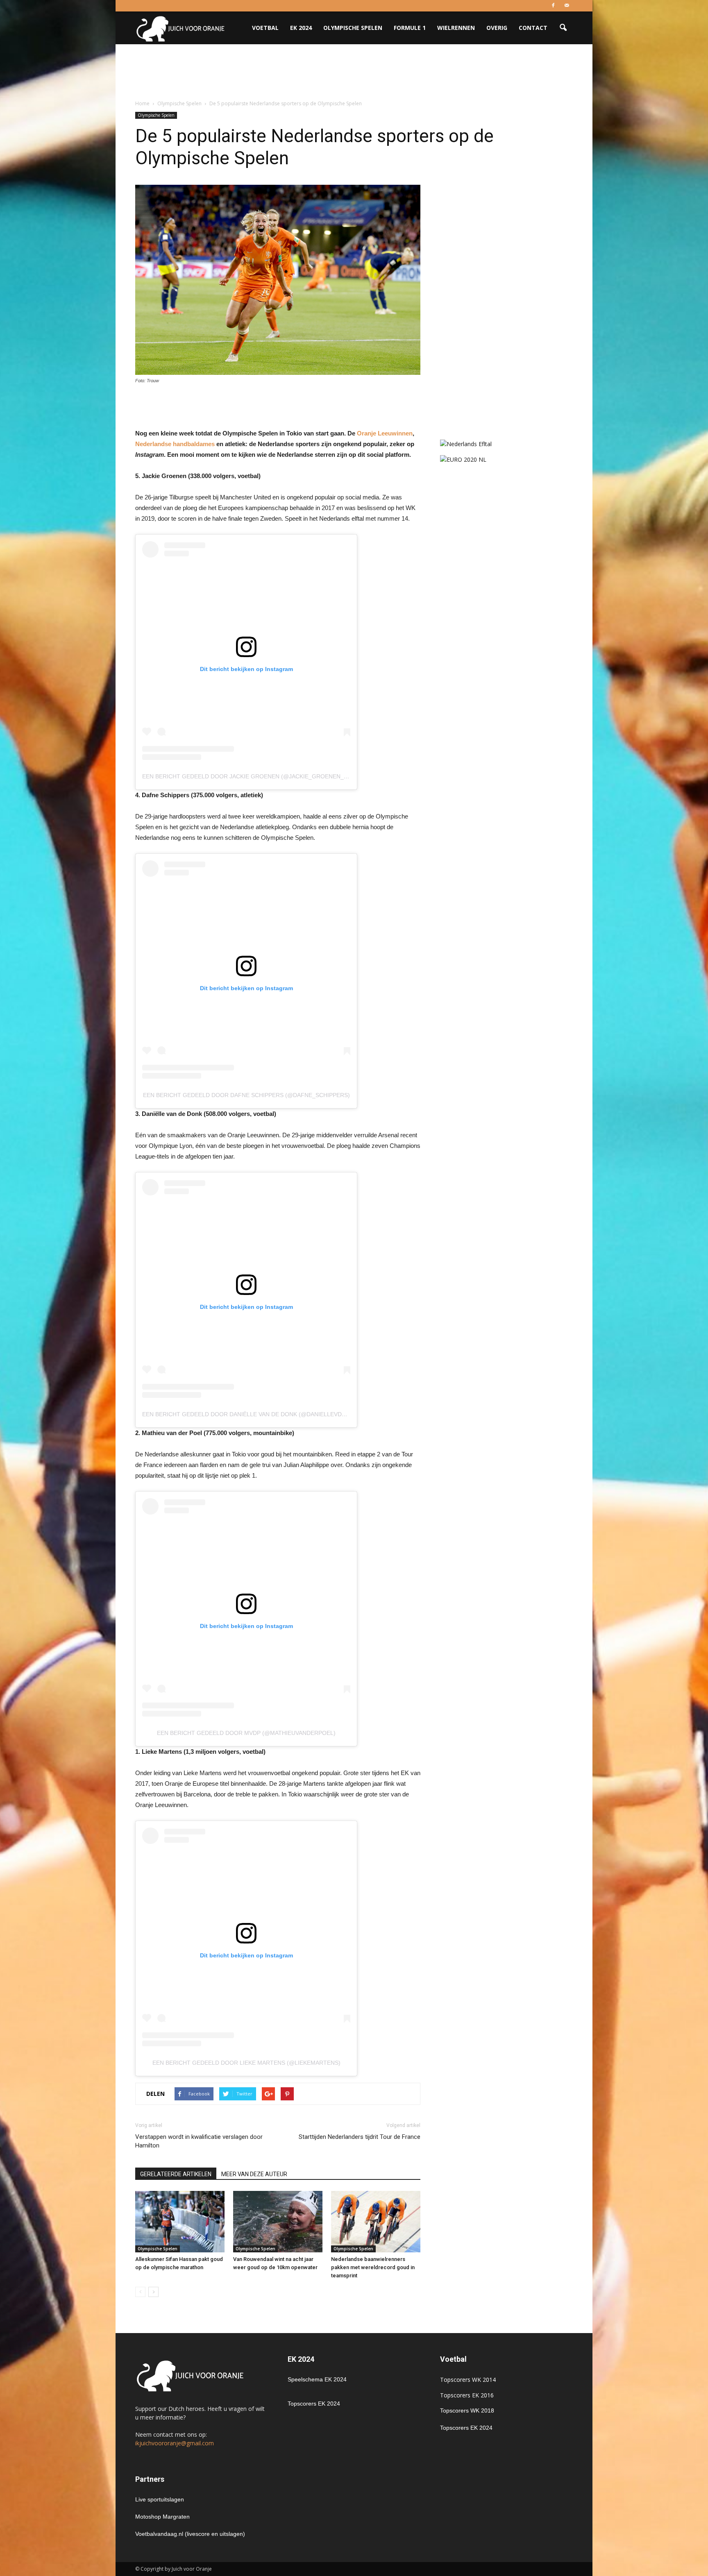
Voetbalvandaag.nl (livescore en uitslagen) (190, 2534)
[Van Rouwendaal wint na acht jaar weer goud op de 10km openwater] (278, 2222)
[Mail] (567, 6)
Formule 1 (410, 28)
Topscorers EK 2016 (467, 2395)
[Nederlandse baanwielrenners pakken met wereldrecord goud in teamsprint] (376, 2222)
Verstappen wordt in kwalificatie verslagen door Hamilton (199, 2141)
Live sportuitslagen (160, 2499)
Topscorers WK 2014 (468, 2380)
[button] (563, 28)
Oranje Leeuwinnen (385, 433)
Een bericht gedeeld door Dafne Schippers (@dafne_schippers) (246, 1095)
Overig (497, 28)
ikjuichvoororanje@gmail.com (175, 2443)
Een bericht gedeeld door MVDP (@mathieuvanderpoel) (246, 1733)
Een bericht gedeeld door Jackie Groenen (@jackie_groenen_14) (247, 776)
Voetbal (265, 28)
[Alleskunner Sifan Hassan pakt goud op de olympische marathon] (180, 2222)
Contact (533, 28)
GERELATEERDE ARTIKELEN (176, 2174)
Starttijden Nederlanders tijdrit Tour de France (360, 2137)
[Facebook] (553, 6)
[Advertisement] (354, 73)
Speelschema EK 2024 (317, 2379)
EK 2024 (301, 28)
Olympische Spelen (353, 28)
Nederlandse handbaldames (175, 444)
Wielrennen (456, 28)
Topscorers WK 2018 (467, 2410)
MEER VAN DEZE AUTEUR (254, 2174)
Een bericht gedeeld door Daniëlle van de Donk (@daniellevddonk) (251, 1414)
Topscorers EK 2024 (314, 2404)
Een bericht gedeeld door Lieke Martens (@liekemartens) (246, 2063)
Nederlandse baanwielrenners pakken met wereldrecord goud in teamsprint (373, 2267)
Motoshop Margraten (162, 2517)
